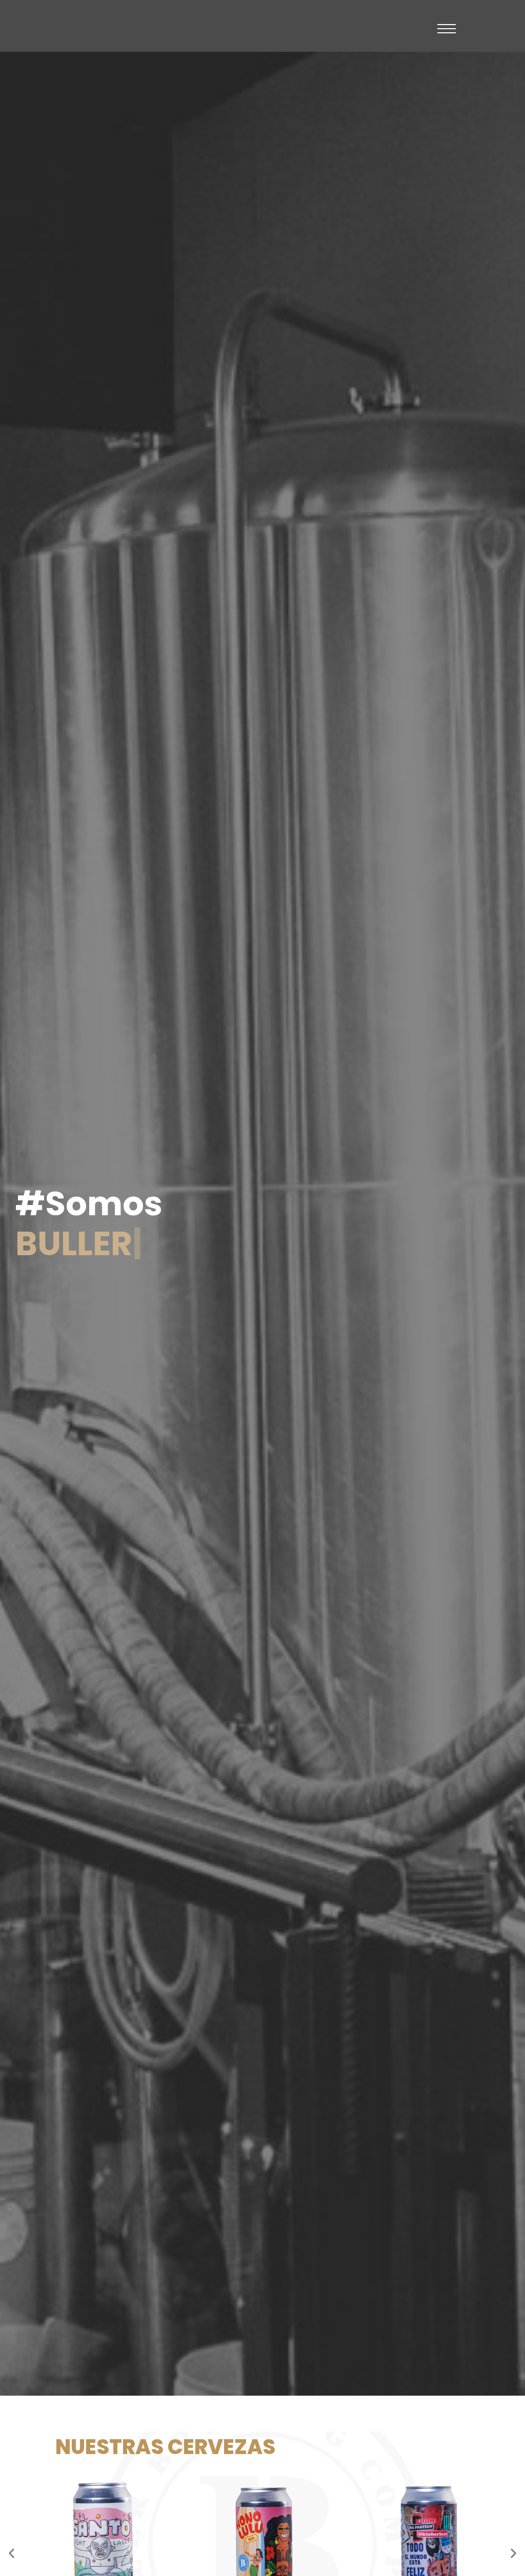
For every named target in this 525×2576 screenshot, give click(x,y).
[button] (12, 2553)
